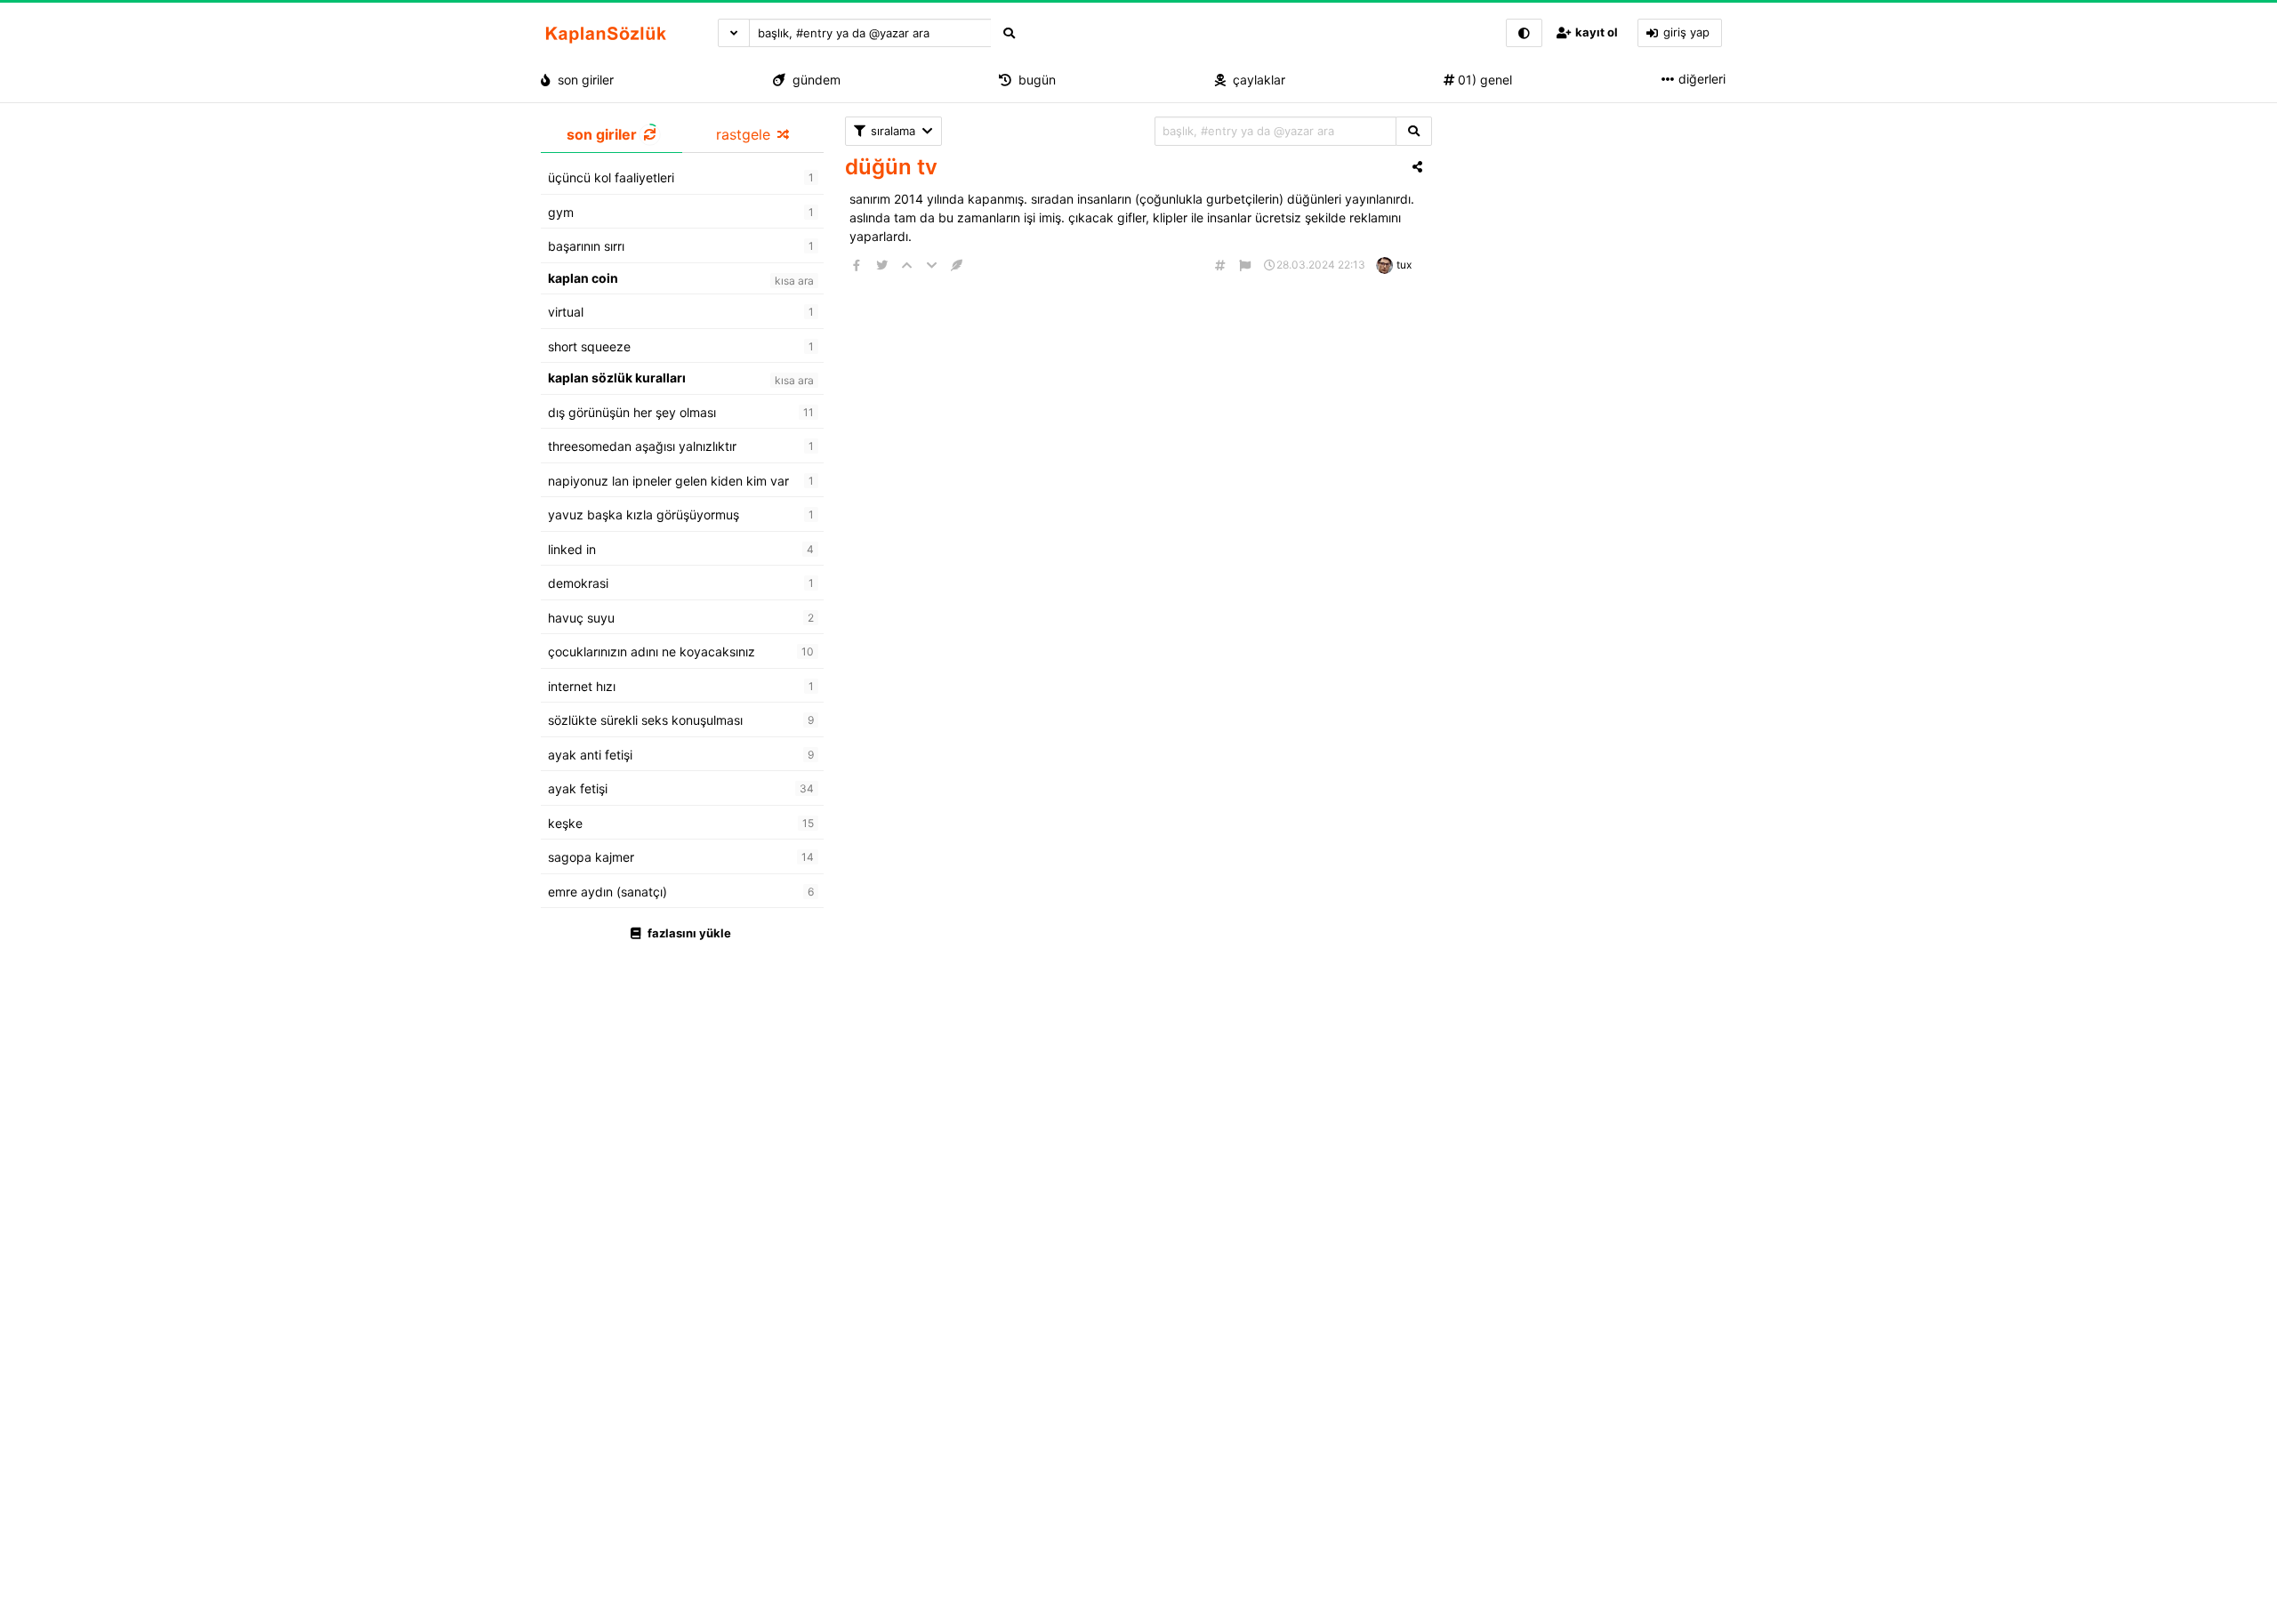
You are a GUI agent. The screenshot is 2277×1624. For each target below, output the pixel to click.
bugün (1034, 80)
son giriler (582, 80)
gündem (813, 80)
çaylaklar (1255, 80)
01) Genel (1483, 80)
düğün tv (891, 167)
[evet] (1414, 131)
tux (1404, 265)
